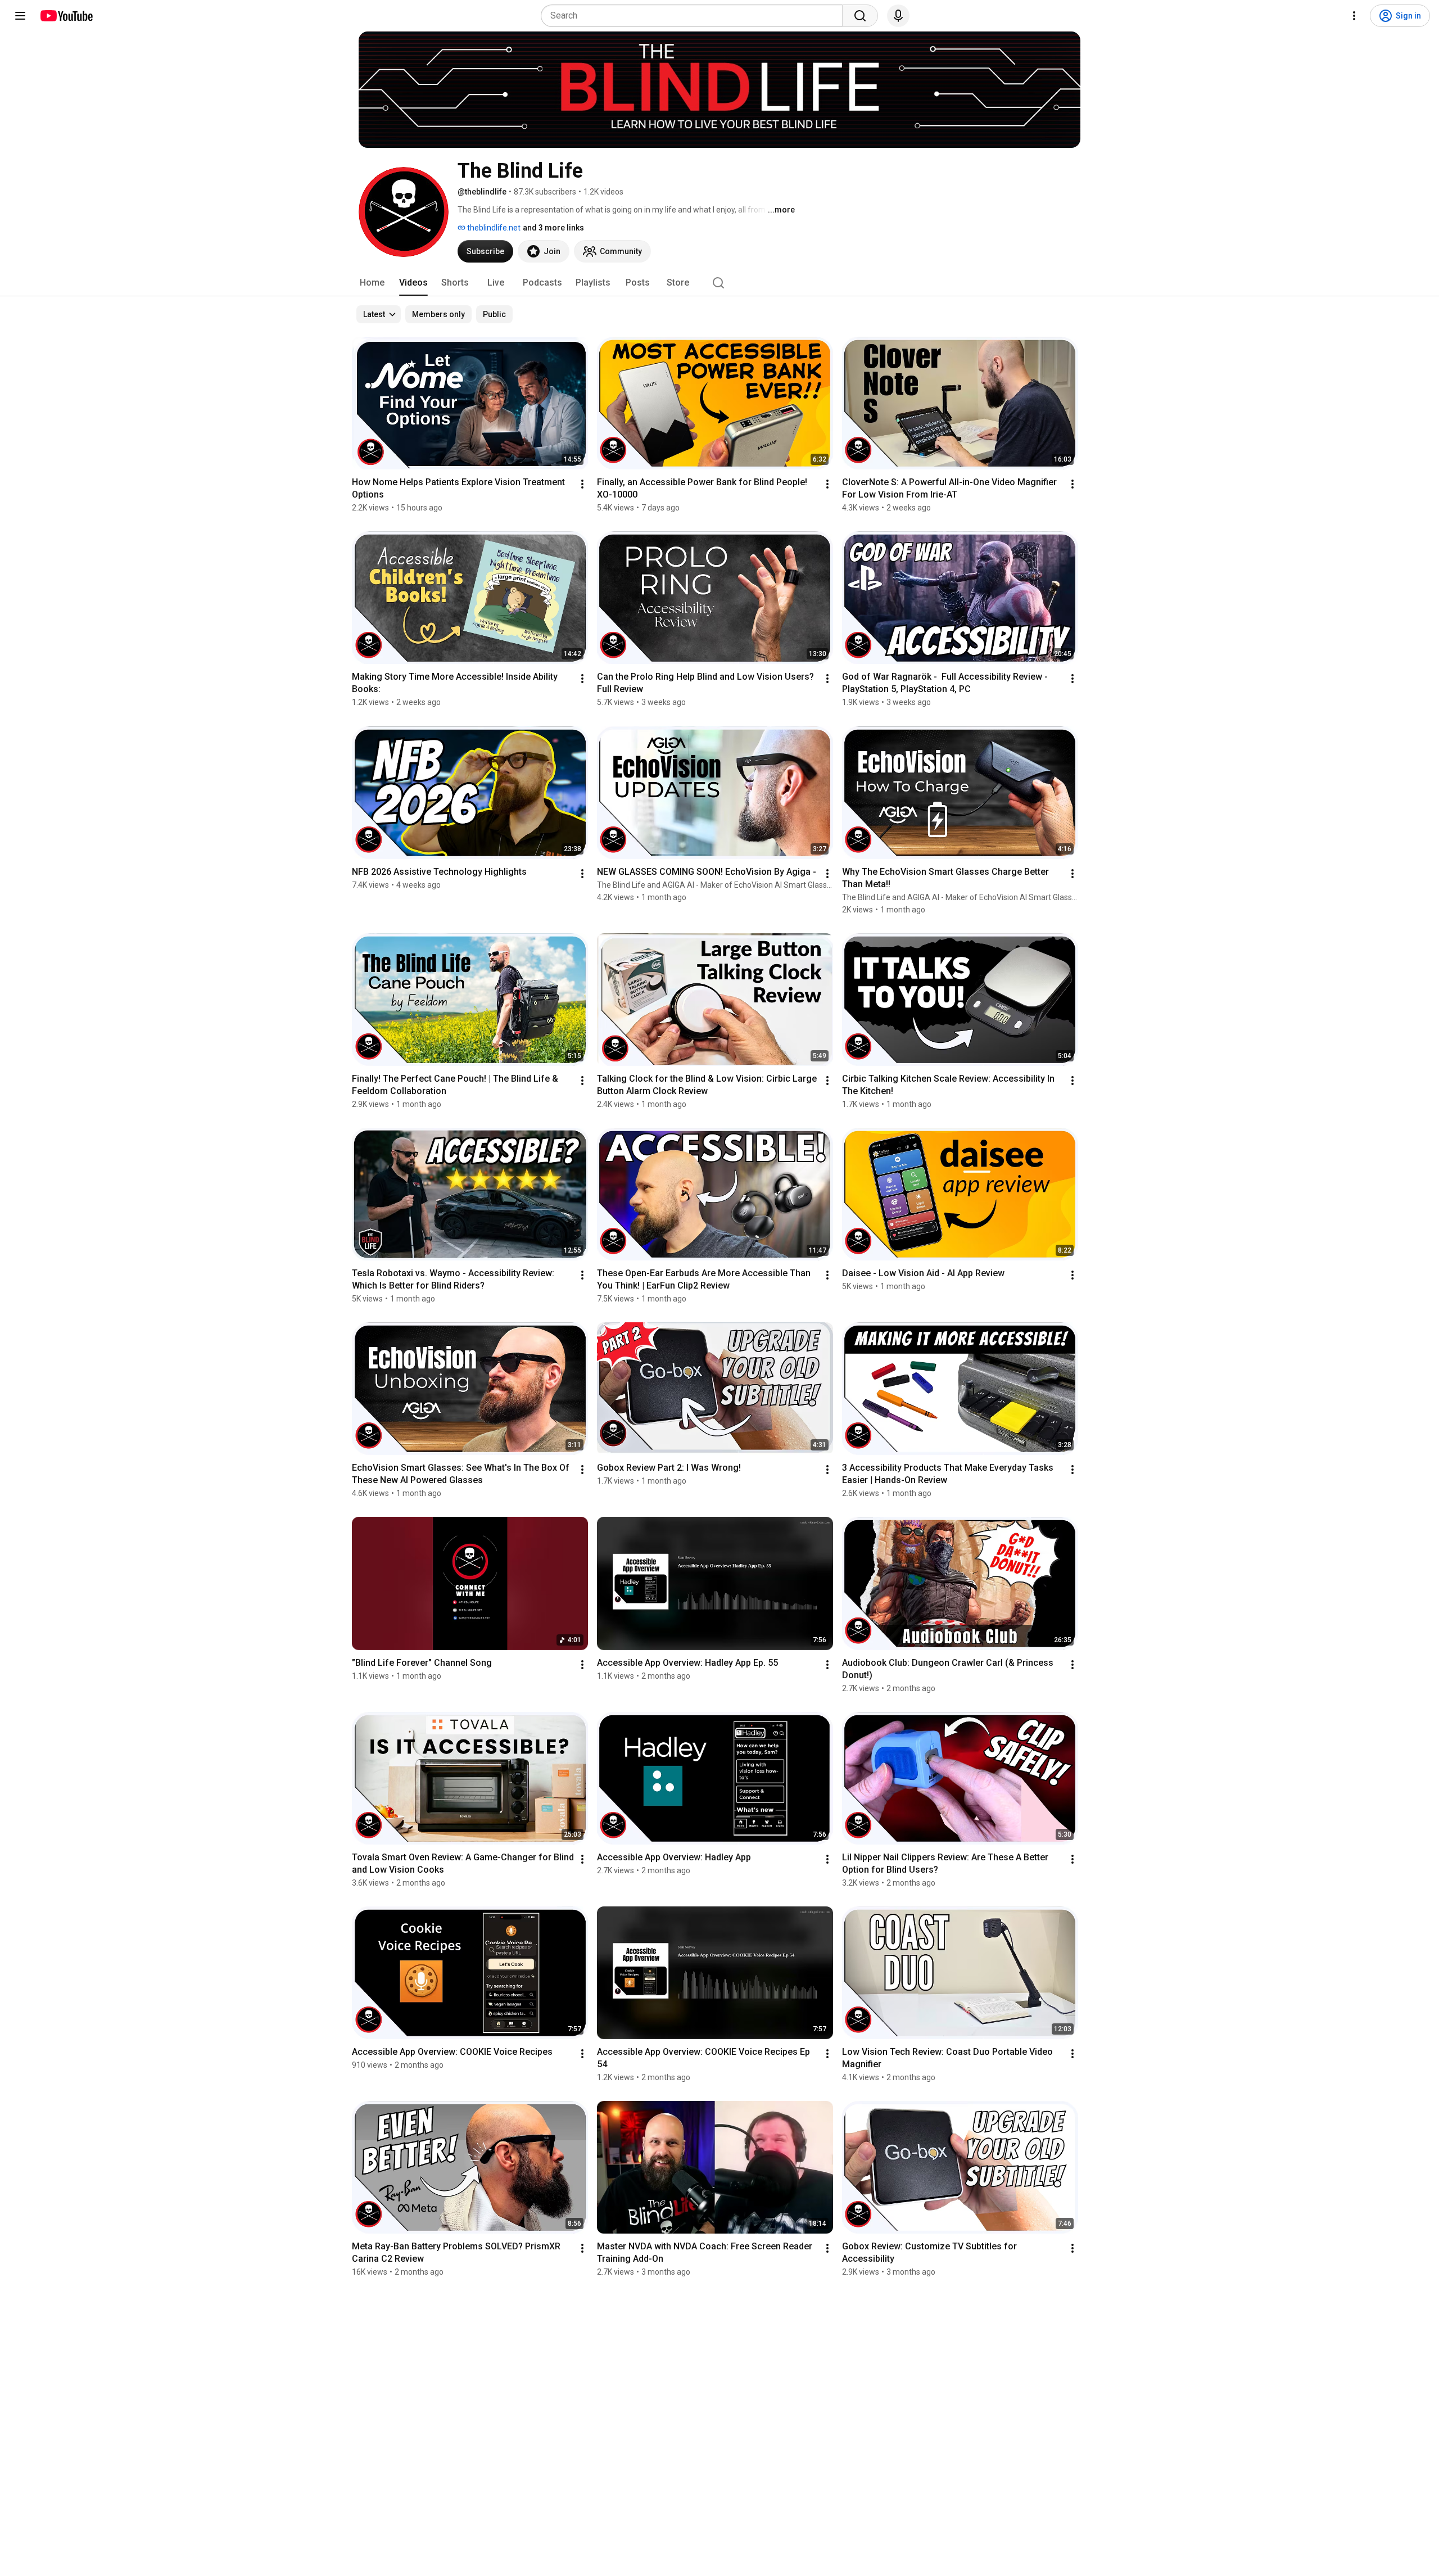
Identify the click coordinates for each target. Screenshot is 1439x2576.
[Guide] (20, 16)
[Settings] (1354, 16)
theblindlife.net (493, 228)
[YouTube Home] (66, 16)
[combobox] (695, 16)
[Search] (860, 16)
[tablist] (719, 283)
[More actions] (582, 484)
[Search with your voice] (898, 16)
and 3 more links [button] (553, 228)
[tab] (372, 283)
